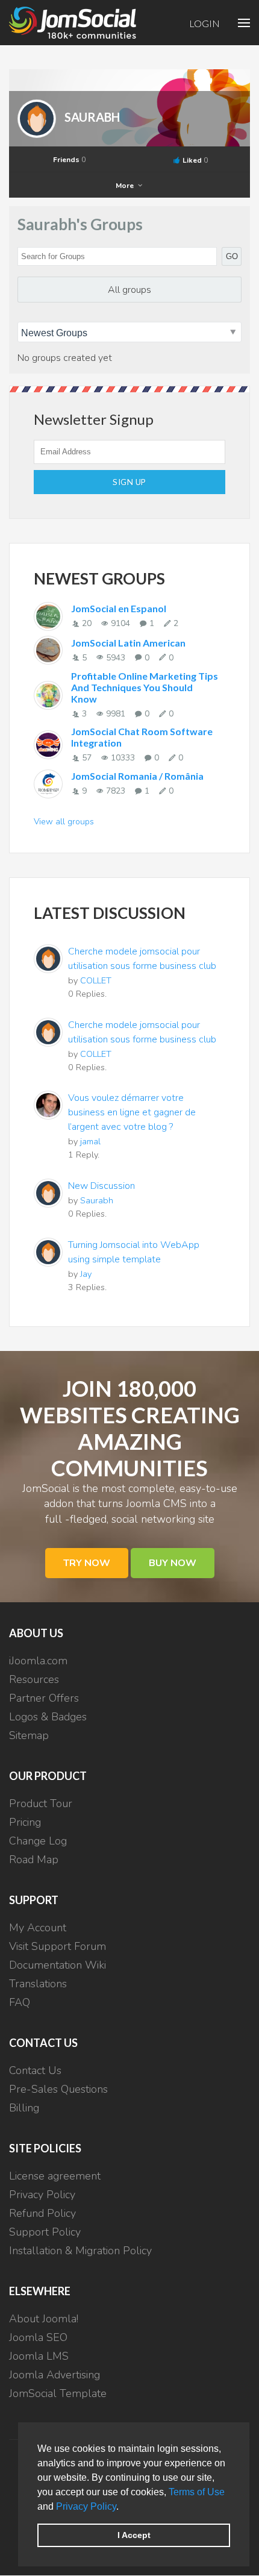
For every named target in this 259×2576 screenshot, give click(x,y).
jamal (90, 1141)
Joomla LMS (39, 2356)
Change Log (38, 1841)
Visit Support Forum (58, 1946)
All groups (129, 290)
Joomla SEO (38, 2337)
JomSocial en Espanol (119, 608)
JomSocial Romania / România (137, 776)
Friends (69, 160)
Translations (38, 1984)
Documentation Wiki (58, 1965)
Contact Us (35, 2070)
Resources (34, 1679)
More (126, 186)
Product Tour (41, 1804)
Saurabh (92, 117)
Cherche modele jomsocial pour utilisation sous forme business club (142, 959)
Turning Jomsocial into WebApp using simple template (134, 1252)
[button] (123, 2507)
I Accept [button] (134, 2535)
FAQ (20, 2002)
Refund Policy (42, 2213)
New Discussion (101, 1186)
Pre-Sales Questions (58, 2089)
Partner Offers (44, 1698)
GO (232, 256)
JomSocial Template (58, 2393)
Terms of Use (197, 2492)
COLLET (96, 980)
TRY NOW (87, 1563)
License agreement (55, 2176)
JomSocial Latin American (128, 643)
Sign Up (129, 482)
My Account (38, 1928)
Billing (24, 2108)
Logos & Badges (48, 1717)
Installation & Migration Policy (80, 2251)
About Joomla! (44, 2319)
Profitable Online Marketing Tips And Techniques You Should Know (145, 687)
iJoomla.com (38, 1661)
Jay (86, 1274)
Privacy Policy (86, 2506)
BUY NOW (173, 1563)
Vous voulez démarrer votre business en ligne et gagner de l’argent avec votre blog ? (132, 1112)
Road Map (34, 1860)
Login (204, 23)
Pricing (25, 1822)
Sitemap (29, 1735)
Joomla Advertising (55, 2375)
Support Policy (45, 2232)
